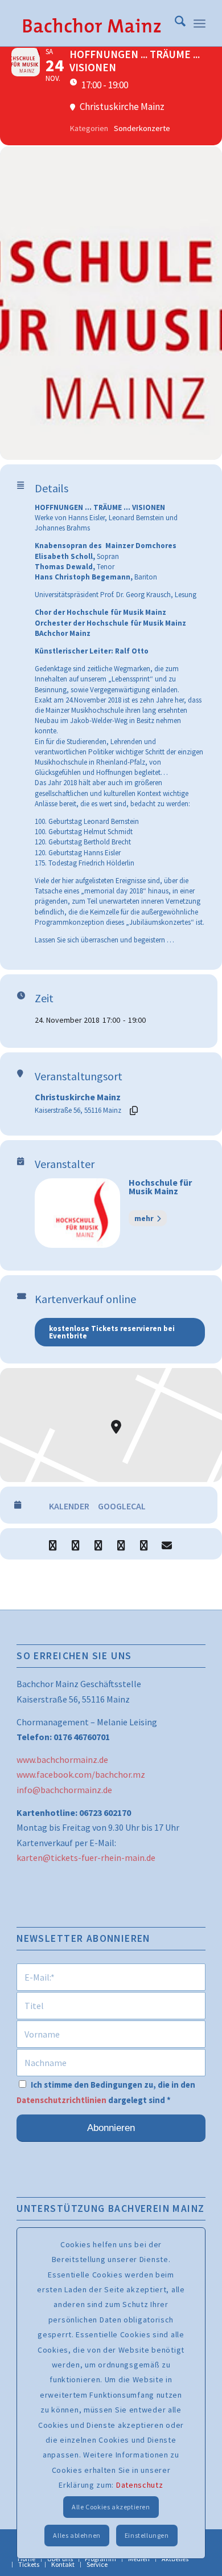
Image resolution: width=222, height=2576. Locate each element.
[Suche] (174, 23)
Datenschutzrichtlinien (61, 2100)
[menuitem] (174, 23)
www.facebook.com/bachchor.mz (81, 1774)
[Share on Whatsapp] (144, 1544)
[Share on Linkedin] (98, 1544)
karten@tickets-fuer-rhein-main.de (86, 1858)
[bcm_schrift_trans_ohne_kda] (92, 23)
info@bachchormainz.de (64, 1790)
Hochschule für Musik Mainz (160, 1187)
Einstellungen (147, 2535)
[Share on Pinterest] (121, 1544)
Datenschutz (140, 2485)
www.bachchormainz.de (62, 1759)
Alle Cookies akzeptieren (111, 2507)
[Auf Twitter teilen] (75, 1544)
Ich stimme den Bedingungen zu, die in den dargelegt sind (106, 2092)
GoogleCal (122, 1506)
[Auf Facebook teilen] (53, 1544)
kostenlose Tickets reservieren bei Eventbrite (112, 1332)
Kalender (69, 1506)
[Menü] (200, 23)
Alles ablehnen (77, 2535)
